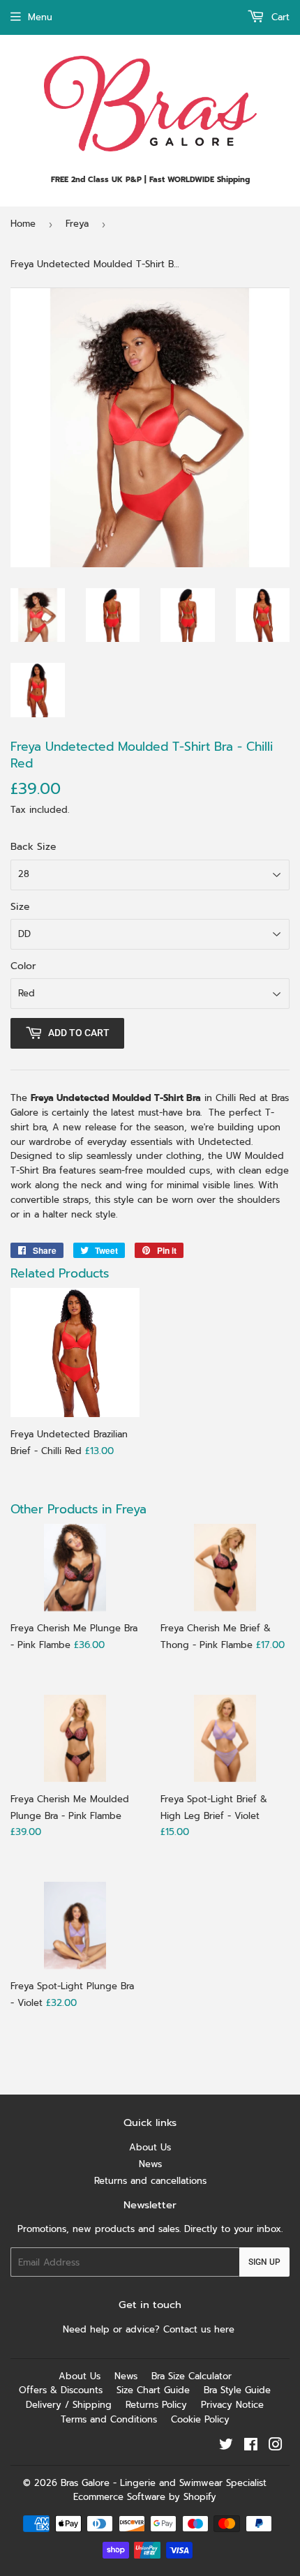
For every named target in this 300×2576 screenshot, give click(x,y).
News (150, 2164)
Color (23, 966)
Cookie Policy (200, 2419)
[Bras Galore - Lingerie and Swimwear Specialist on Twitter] (226, 2447)
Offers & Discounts (61, 2390)
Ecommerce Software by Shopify (145, 2497)
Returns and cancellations (150, 2181)
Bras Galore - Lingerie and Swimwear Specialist (164, 2483)
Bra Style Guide (237, 2390)
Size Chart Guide (153, 2390)
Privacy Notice (232, 2405)
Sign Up (264, 2262)
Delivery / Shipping (69, 2405)
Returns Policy (156, 2405)
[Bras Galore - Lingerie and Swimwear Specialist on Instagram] (276, 2447)
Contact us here (201, 2329)
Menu (40, 17)
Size (20, 907)
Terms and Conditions (109, 2419)
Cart (279, 17)
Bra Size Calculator (192, 2376)
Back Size (33, 847)
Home (23, 224)
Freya (77, 224)
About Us (150, 2147)
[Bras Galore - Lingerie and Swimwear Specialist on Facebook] (251, 2447)
